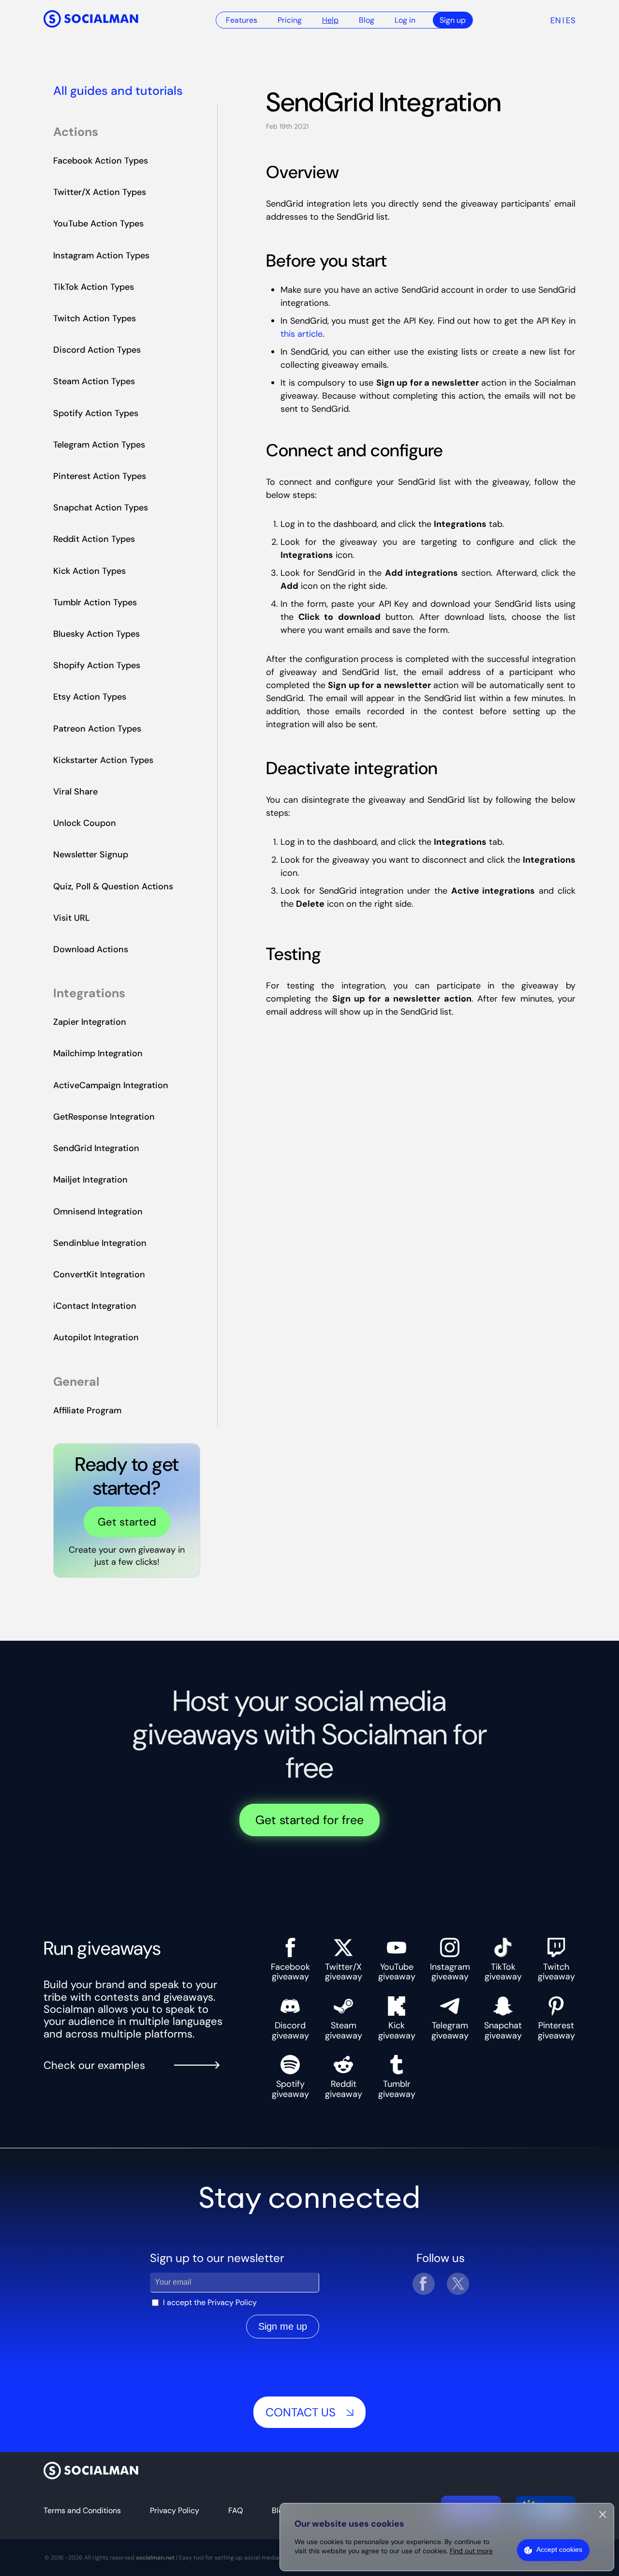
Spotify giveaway (290, 2089)
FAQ (236, 2510)
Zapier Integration (90, 1022)
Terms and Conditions (82, 2510)
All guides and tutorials (118, 91)
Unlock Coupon (85, 823)
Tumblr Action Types (95, 602)
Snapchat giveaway (503, 2030)
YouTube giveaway (397, 1971)
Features (242, 20)
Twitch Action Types (95, 318)
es (571, 20)
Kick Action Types (89, 571)
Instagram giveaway (450, 1971)
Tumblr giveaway (397, 2089)
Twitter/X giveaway (344, 1971)
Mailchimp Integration (98, 1053)
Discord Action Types (97, 350)
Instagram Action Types (101, 255)
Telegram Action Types (99, 445)
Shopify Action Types (97, 665)
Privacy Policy (232, 2302)
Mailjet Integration (90, 1180)
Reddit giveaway (344, 2089)
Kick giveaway (397, 2030)
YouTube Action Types (98, 224)
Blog (367, 20)
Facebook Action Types (101, 161)
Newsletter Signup (91, 854)
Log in (405, 20)
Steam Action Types (94, 381)
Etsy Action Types (90, 697)
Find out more (471, 2551)
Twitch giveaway (556, 1971)
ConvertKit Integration (99, 1274)
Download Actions (91, 949)
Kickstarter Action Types (103, 760)
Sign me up (283, 2326)
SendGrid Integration (96, 1148)
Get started (127, 1522)
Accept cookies (559, 2549)
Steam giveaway (344, 2030)
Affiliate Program (87, 1410)
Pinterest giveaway (556, 2030)
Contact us (301, 2412)
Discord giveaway (290, 2030)
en (556, 20)
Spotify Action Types (96, 413)
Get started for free (309, 1820)
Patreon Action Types (97, 729)
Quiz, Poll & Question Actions (113, 886)
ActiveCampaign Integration (111, 1085)
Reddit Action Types (94, 539)
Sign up (453, 20)
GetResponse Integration (104, 1117)
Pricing (290, 20)
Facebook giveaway (290, 1971)
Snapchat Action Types (101, 508)
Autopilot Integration (96, 1337)
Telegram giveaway (450, 2030)
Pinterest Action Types (100, 476)
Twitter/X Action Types (100, 192)
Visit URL (72, 918)
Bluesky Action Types (96, 634)
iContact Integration (95, 1306)
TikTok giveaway (503, 1971)
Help (330, 20)
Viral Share (75, 792)
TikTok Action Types (94, 287)
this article (302, 334)
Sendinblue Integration (100, 1243)
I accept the (210, 2302)
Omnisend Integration (98, 1212)
